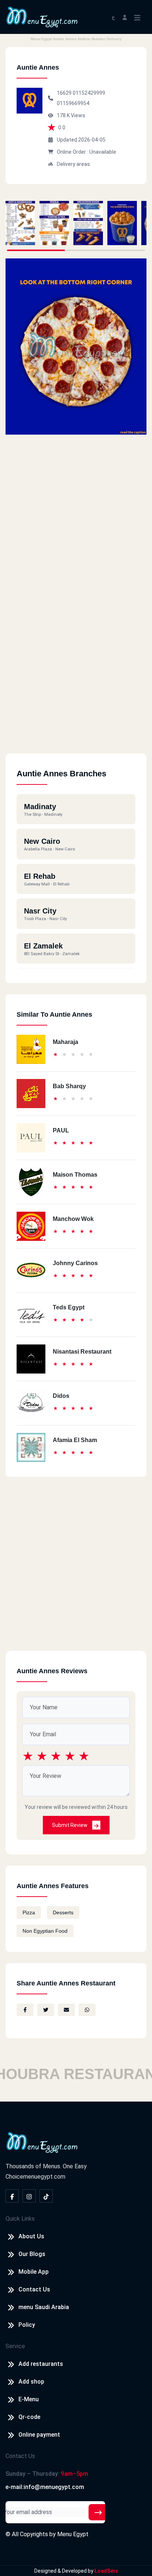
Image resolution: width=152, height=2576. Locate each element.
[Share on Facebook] (25, 2010)
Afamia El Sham (75, 1440)
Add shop (31, 2382)
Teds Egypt (69, 1307)
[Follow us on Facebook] (12, 2196)
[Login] (125, 17)
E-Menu (29, 2399)
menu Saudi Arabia (44, 2307)
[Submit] (98, 2512)
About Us (31, 2236)
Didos (61, 1396)
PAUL (61, 1130)
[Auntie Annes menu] (20, 223)
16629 (65, 93)
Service (15, 2346)
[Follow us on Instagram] (29, 2196)
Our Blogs (32, 2254)
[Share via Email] (66, 2010)
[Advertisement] (76, 678)
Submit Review (70, 1825)
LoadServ (106, 2571)
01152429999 (89, 93)
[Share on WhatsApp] (87, 2010)
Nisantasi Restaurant (82, 1352)
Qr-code (29, 2417)
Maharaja (65, 1042)
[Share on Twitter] (46, 2010)
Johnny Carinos (75, 1263)
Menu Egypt (73, 2534)
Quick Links (20, 2219)
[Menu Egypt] (42, 16)
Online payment (39, 2435)
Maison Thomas (75, 1175)
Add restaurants (41, 2364)
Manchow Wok (73, 1219)
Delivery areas (73, 164)
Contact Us (34, 2289)
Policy (27, 2325)
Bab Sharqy (69, 1086)
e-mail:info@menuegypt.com (45, 2487)
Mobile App (34, 2272)
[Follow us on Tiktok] (46, 2196)
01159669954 (73, 103)
